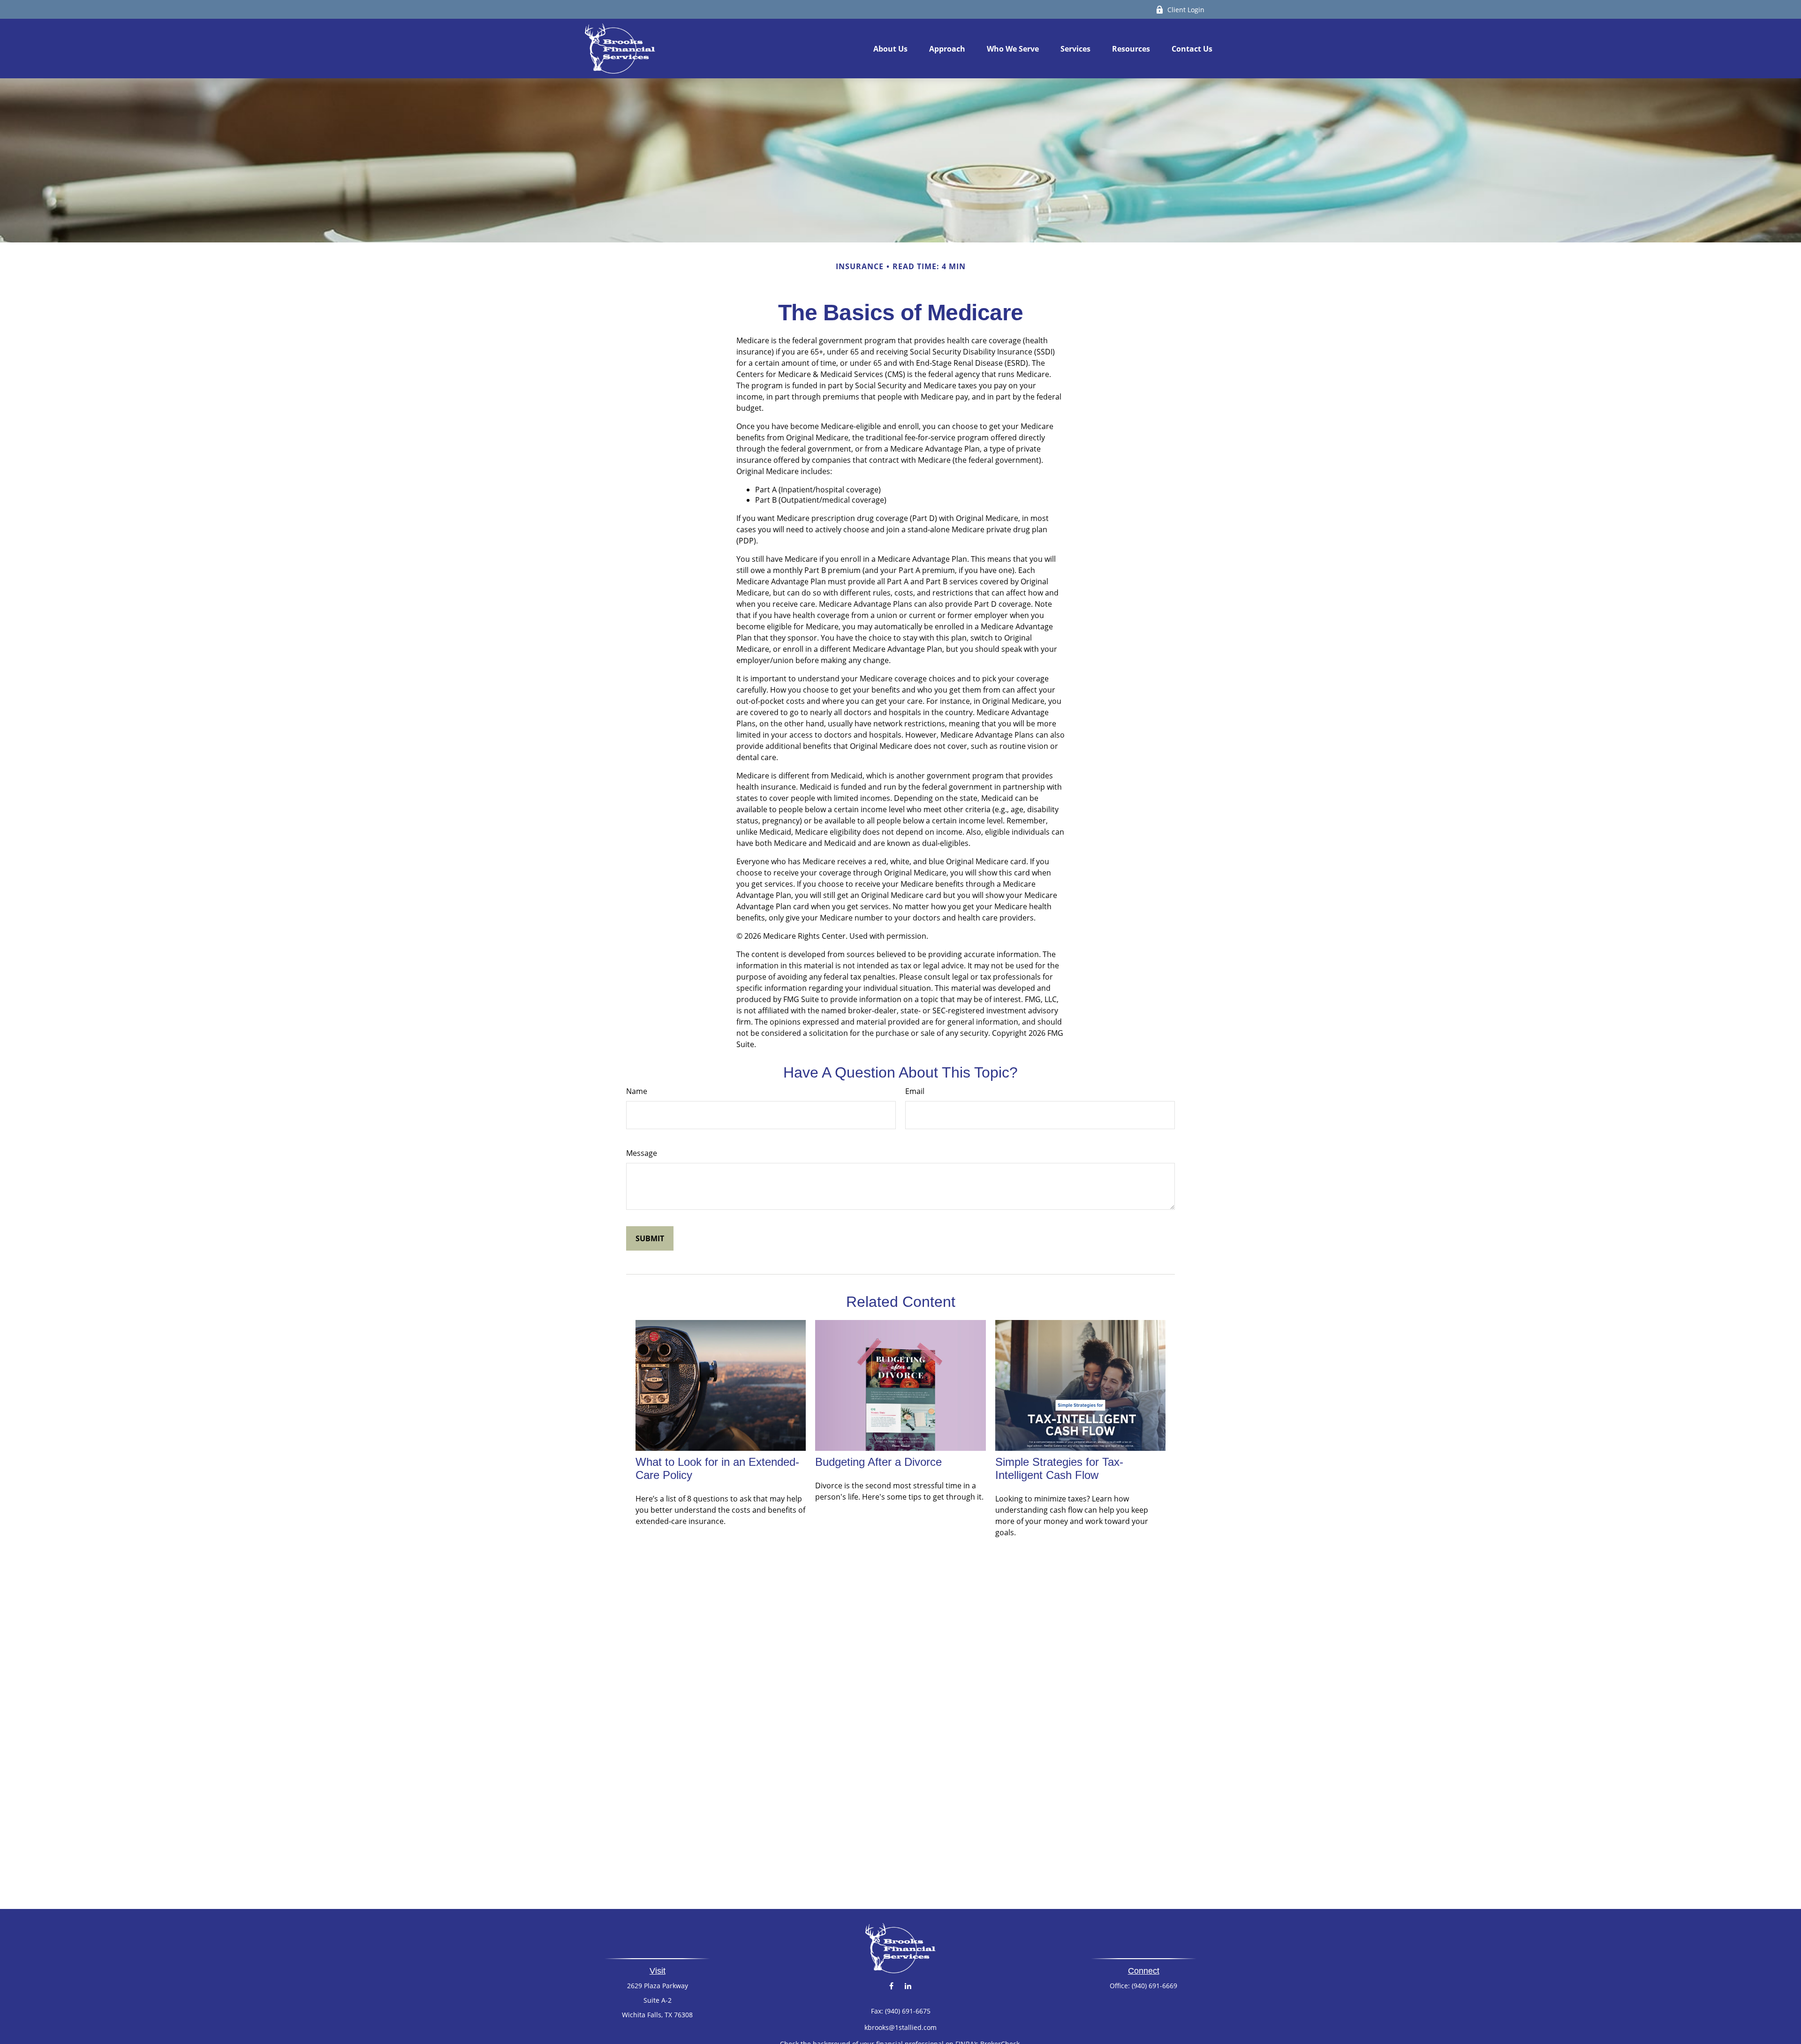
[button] (890, 49)
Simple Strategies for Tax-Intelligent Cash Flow (1059, 1468)
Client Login (1186, 10)
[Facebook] (891, 1986)
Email (915, 1091)
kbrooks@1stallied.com (900, 2027)
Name (637, 1091)
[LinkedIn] (908, 1986)
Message (642, 1153)
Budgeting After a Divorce (878, 1462)
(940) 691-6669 (1154, 1986)
